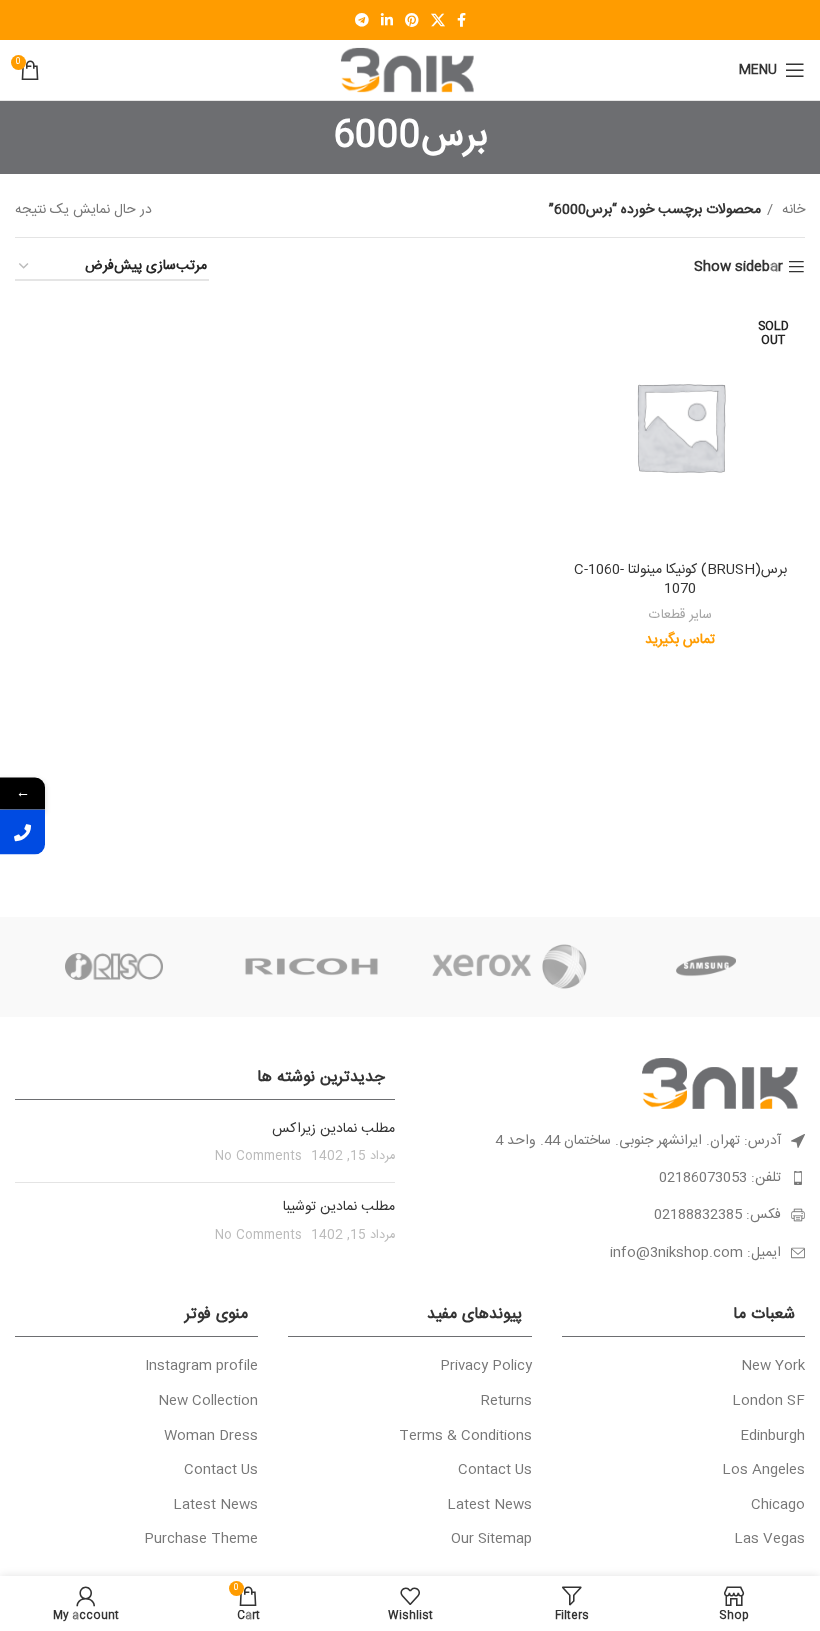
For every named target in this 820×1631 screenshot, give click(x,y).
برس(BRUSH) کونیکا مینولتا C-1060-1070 (680, 580)
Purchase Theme (201, 1540)
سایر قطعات (680, 615)
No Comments (258, 1156)
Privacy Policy (486, 1367)
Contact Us (495, 1471)
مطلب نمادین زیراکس (333, 1129)
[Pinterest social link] (412, 20)
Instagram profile (201, 1367)
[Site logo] (410, 71)
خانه (791, 210)
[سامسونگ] (707, 967)
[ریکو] (312, 967)
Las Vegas (769, 1540)
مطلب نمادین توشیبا (339, 1207)
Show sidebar (738, 267)
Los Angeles (763, 1471)
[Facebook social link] (461, 20)
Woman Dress (211, 1437)
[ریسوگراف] (114, 967)
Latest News (489, 1506)
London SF (768, 1402)
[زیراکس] (509, 967)
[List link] (615, 1178)
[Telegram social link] (362, 20)
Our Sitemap (491, 1540)
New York (773, 1367)
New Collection (208, 1402)
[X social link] (438, 20)
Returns (506, 1402)
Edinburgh (772, 1437)
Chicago (778, 1506)
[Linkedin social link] (387, 20)
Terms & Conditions (465, 1437)
